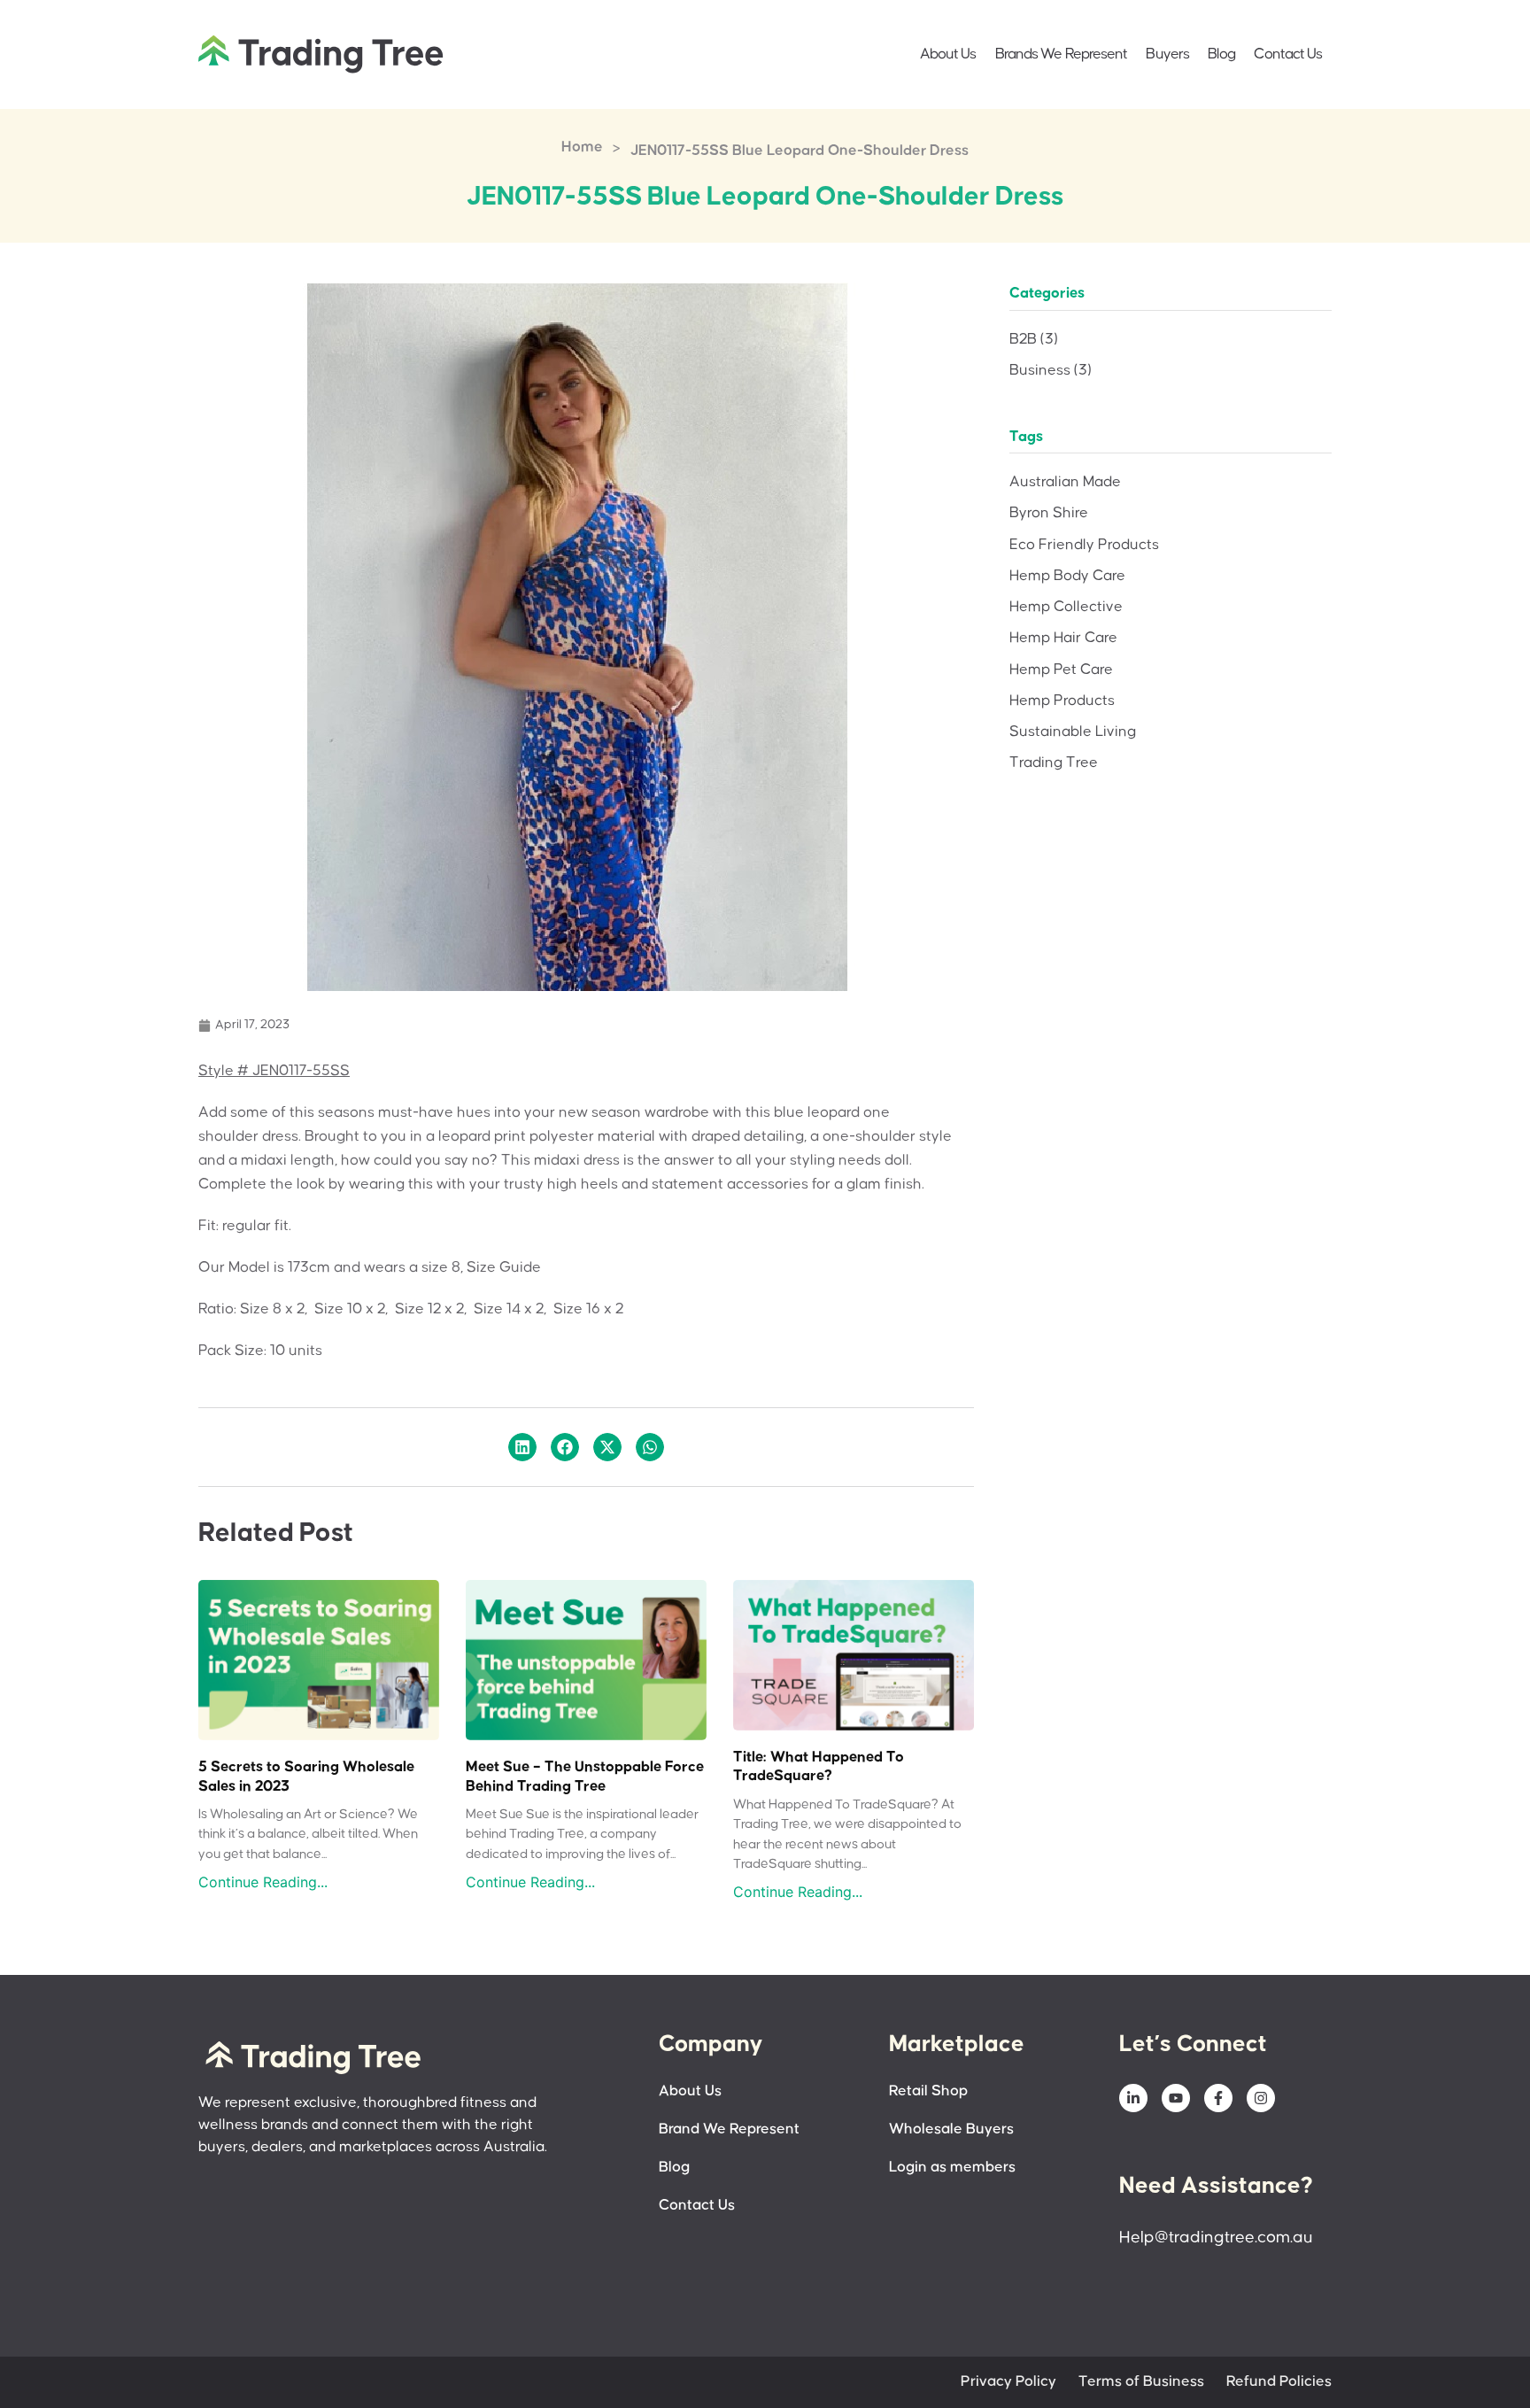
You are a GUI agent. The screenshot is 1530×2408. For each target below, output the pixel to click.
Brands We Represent (1062, 54)
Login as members (952, 2168)
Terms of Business (1141, 2382)
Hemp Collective (1066, 607)
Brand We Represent (729, 2129)
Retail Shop (928, 2091)
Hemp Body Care (1067, 576)
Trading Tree (1054, 763)
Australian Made (1065, 482)
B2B (1034, 340)
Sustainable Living (1073, 732)
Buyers (1167, 54)
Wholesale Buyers (951, 2129)
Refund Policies (1279, 2382)
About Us (948, 54)
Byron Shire (1049, 513)
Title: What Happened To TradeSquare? (819, 1767)
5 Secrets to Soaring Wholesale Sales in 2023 (306, 1777)
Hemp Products (1062, 701)
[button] (522, 1447)
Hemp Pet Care (1061, 670)
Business (1051, 371)
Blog (1221, 54)
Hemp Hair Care (1063, 638)
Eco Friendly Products (1084, 545)
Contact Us (1288, 54)
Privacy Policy (1008, 2382)
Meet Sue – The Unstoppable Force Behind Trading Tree (585, 1777)
